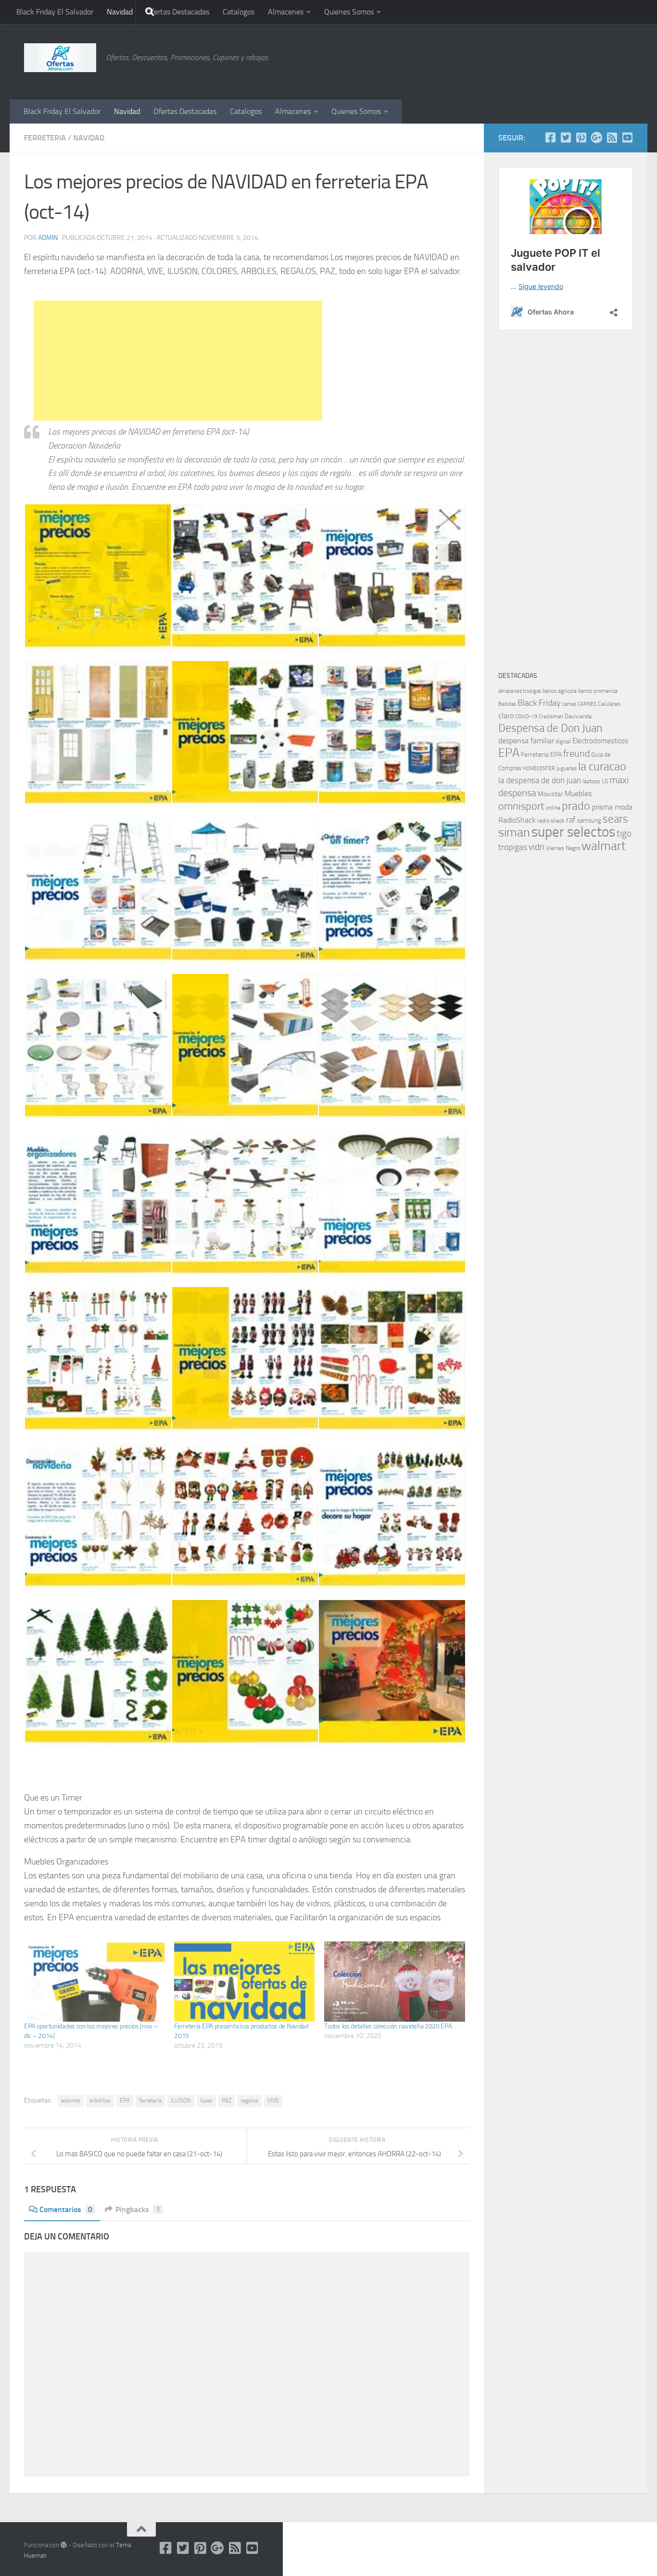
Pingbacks (138, 2209)
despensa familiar (526, 741)
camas (569, 704)
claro (506, 716)
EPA (125, 2101)
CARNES (587, 704)
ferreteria (150, 2101)
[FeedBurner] (612, 138)
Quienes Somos (349, 12)
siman (514, 832)
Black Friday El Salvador (55, 12)
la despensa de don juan (540, 780)
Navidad (120, 12)
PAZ (227, 2101)
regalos (249, 2101)
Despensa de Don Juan (550, 728)
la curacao (602, 766)
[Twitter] (566, 138)
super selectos (573, 832)
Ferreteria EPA (541, 755)
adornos (71, 2101)
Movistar (550, 794)
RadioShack (517, 820)
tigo (624, 833)
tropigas (513, 847)
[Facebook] (550, 138)
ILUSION (181, 2101)
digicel (563, 741)
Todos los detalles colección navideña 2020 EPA (388, 2026)
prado (576, 806)
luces (206, 2101)
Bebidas (507, 704)
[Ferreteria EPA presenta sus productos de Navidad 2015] (244, 1982)
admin (48, 238)
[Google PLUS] (596, 138)
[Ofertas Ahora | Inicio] (60, 58)
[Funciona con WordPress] (64, 2545)
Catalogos (239, 12)
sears (615, 819)
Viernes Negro (563, 848)
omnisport (521, 806)
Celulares (609, 704)
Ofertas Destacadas (178, 12)
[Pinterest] (581, 138)
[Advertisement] (340, 60)
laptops (591, 781)
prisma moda (612, 807)
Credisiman (551, 717)
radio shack (551, 821)
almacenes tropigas (520, 691)
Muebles (578, 794)
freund (576, 753)
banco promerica (598, 691)
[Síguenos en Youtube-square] (627, 138)
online (553, 808)
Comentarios (66, 2209)
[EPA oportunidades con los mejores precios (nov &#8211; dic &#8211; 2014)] (94, 1982)
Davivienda (578, 716)
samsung (589, 820)
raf (571, 820)
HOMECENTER (539, 768)
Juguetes (567, 768)
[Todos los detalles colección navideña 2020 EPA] (394, 1982)
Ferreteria (45, 138)
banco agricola (560, 691)
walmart (604, 846)
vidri (537, 847)
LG (605, 781)
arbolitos (100, 2101)
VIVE (273, 2101)
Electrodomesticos (600, 741)
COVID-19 (526, 717)
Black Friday (539, 703)
